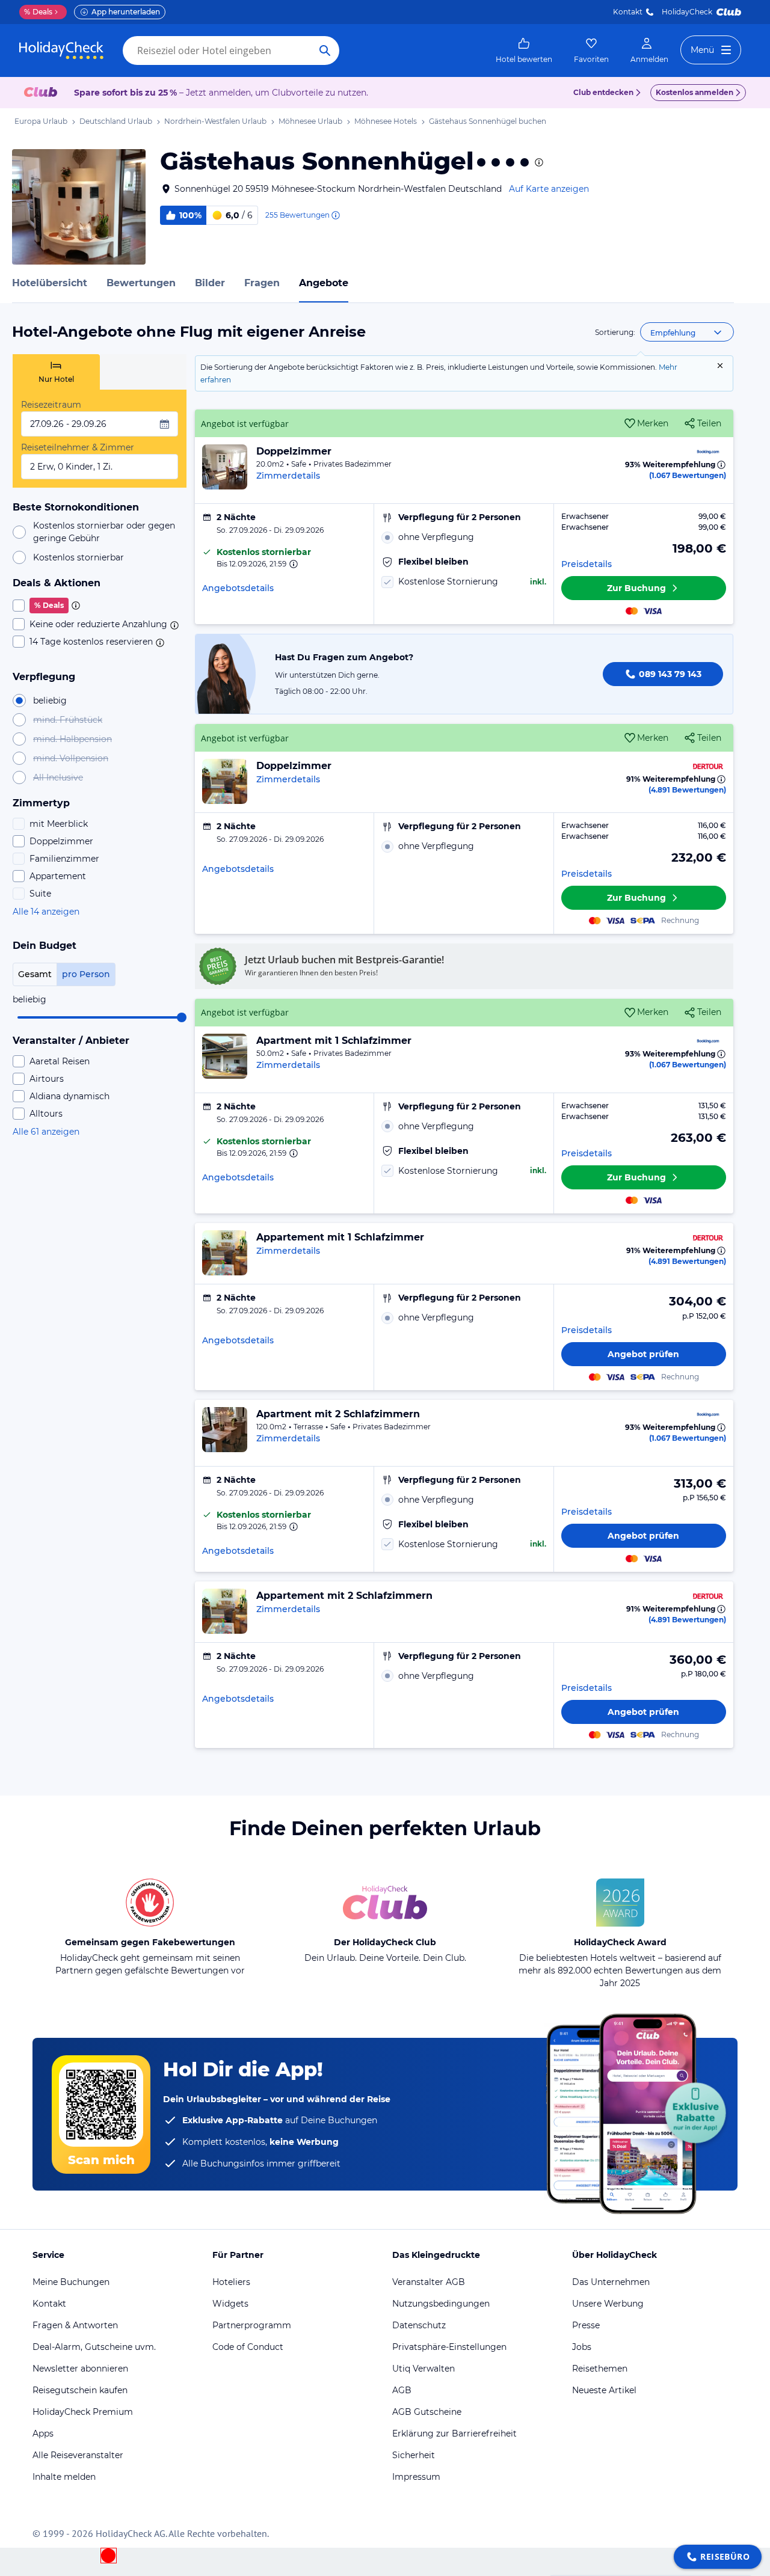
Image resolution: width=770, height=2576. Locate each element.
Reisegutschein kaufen (80, 2390)
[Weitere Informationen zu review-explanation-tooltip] (335, 215)
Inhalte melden (64, 2477)
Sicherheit (414, 2455)
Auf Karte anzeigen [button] (549, 189)
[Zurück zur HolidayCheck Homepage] (61, 51)
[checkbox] (100, 606)
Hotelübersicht (50, 283)
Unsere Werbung (608, 2304)
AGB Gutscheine (427, 2412)
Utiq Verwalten (423, 2369)
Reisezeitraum (51, 405)
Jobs (582, 2347)
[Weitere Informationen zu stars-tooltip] (538, 162)
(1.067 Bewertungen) (688, 475)
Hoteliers (231, 2282)
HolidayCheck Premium (83, 2412)
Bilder (210, 283)
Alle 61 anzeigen (46, 1132)
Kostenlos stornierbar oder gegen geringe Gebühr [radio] (104, 532)
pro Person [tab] (86, 974)
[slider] (182, 1017)
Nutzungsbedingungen (441, 2304)
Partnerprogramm (252, 2325)
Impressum (416, 2477)
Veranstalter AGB (429, 2282)
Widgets (230, 2304)
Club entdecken (603, 92)
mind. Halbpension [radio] (72, 739)
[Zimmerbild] (225, 467)
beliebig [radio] (50, 701)
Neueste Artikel (604, 2390)
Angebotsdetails (238, 588)
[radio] (464, 537)
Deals (38, 12)
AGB (402, 2390)
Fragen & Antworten (75, 2325)
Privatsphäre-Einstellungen (449, 2347)
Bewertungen (141, 283)
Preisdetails (587, 564)
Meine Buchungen (71, 2282)
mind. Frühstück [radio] (68, 720)
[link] (524, 51)
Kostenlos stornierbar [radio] (79, 557)
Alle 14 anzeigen (46, 912)
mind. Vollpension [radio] (71, 758)
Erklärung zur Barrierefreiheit (454, 2433)
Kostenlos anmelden (695, 92)
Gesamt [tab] (35, 974)
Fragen (262, 283)
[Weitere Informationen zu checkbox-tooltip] (75, 606)
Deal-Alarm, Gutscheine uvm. (94, 2347)
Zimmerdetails (288, 476)
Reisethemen (600, 2369)
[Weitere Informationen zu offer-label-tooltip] (292, 564)
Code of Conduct (248, 2347)
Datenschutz (419, 2325)
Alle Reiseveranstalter (78, 2455)
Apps (43, 2433)
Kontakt (628, 12)
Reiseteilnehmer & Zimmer (78, 447)
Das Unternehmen (611, 2282)
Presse (586, 2325)
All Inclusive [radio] (58, 777)
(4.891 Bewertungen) (687, 790)
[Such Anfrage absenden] (325, 51)
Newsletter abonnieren (80, 2369)
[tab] (56, 372)
